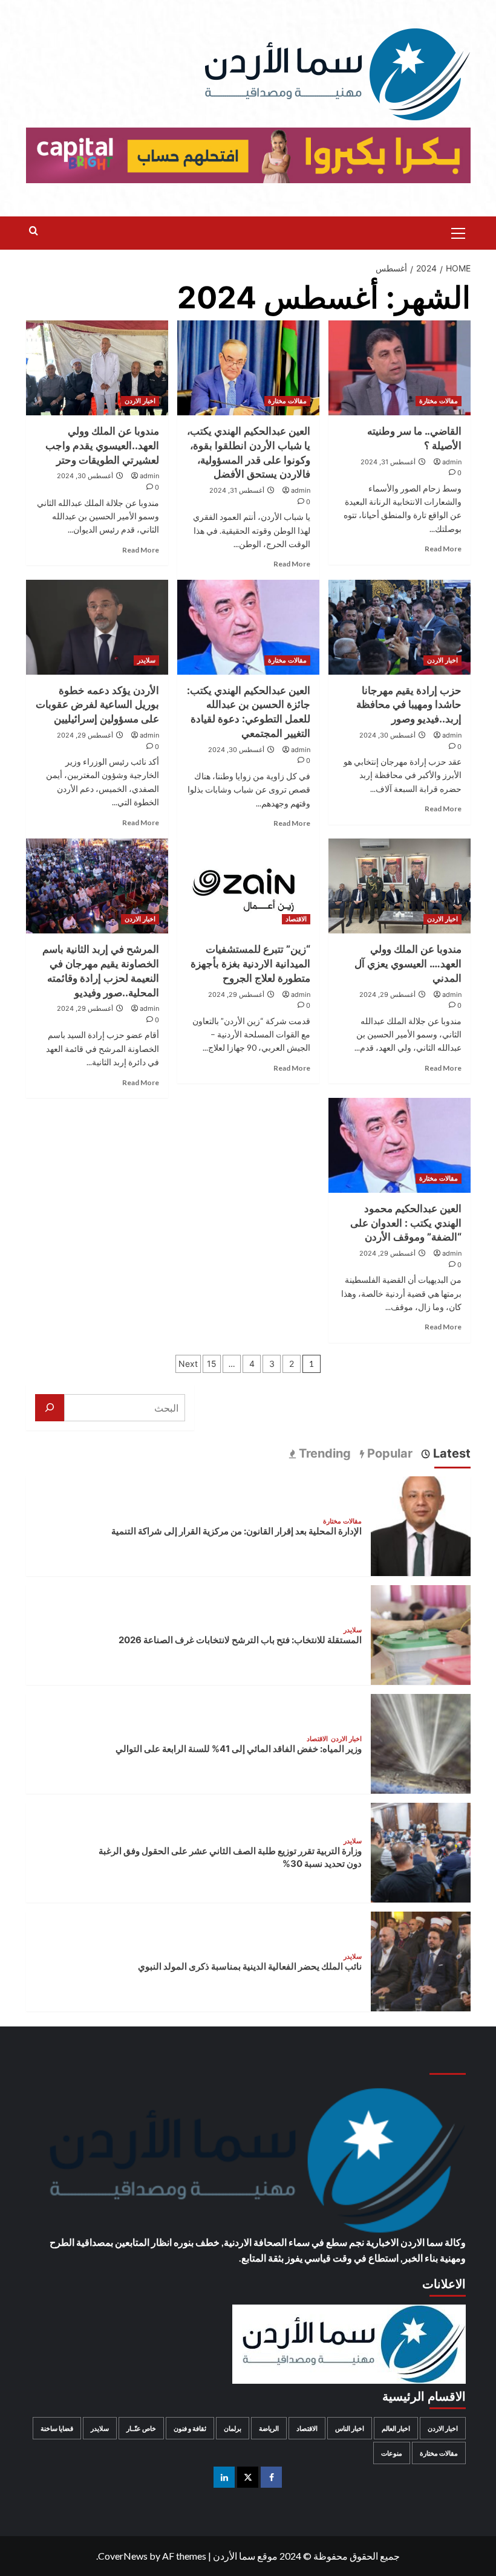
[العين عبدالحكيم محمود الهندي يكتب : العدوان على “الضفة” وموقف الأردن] (400, 1145)
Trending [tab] (323, 1453)
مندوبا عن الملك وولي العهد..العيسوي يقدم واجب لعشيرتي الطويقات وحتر (102, 446)
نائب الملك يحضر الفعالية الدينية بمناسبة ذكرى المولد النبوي (250, 1966)
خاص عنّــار (141, 2428)
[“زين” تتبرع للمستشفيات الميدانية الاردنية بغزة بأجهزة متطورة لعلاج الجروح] (248, 886)
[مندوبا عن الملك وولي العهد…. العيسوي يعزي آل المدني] (400, 886)
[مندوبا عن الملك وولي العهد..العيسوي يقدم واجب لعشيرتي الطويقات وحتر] (97, 368)
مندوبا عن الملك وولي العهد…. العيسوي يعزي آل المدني (408, 964)
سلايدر (146, 660)
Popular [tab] (388, 1453)
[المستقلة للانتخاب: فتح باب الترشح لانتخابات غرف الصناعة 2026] (421, 1633)
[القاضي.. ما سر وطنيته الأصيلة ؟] (400, 368)
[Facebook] (271, 2477)
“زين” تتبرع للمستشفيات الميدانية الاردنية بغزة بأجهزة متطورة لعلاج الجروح (250, 964)
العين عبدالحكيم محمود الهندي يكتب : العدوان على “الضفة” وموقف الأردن (406, 1223)
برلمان (233, 2428)
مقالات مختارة (439, 401)
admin (452, 462)
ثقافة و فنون (190, 2428)
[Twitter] (248, 2477)
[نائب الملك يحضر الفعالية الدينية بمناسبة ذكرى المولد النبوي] (421, 1960)
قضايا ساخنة (57, 2428)
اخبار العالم (396, 2428)
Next (188, 1364)
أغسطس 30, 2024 (85, 476)
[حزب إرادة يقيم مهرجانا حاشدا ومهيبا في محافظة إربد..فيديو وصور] (400, 627)
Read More (443, 549)
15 (212, 1364)
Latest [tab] (450, 1453)
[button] (458, 232)
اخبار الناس (350, 2428)
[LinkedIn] (224, 2477)
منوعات (392, 2453)
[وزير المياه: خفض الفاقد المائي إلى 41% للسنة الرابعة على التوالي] (421, 1742)
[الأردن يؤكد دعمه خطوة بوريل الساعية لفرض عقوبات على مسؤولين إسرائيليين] (97, 627)
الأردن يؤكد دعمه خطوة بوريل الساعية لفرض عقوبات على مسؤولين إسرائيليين (97, 705)
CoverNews (123, 2556)
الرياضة (269, 2428)
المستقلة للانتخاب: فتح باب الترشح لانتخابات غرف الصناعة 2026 (240, 1640)
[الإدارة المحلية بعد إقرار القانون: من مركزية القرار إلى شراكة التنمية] (421, 1524)
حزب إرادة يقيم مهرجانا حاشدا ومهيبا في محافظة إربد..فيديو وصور (409, 705)
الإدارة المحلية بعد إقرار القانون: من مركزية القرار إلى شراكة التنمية (237, 1531)
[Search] (34, 231)
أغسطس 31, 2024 (388, 462)
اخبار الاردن (140, 401)
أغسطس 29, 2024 (85, 735)
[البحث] (50, 1408)
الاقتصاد (296, 919)
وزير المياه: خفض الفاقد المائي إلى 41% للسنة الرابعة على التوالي (239, 1749)
